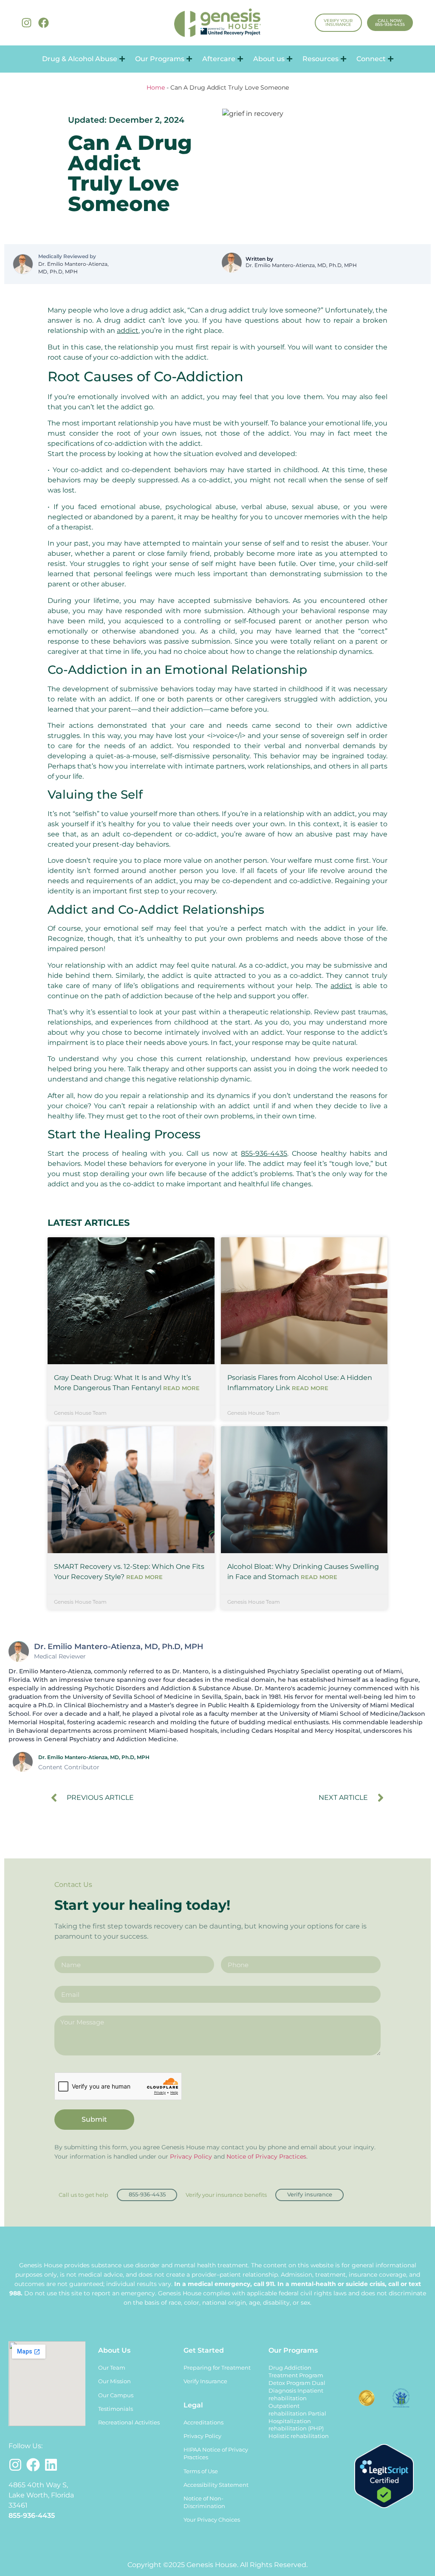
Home (156, 87)
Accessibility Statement (216, 2485)
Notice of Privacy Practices (266, 2157)
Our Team (112, 2368)
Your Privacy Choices (212, 2520)
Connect (371, 59)
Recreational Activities (129, 2423)
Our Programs (160, 59)
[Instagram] (27, 23)
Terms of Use (201, 2471)
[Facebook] (44, 23)
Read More (181, 1388)
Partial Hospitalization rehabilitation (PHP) (297, 2421)
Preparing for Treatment (217, 2368)
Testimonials (116, 2409)
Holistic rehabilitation (299, 2436)
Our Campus (116, 2395)
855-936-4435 (264, 1153)
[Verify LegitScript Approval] (384, 2506)
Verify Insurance (205, 2381)
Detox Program (290, 2383)
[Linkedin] (51, 2465)
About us (269, 59)
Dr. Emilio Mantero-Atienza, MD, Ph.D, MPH (73, 268)
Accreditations (203, 2423)
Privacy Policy (191, 2157)
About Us (114, 2350)
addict (128, 331)
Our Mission (114, 2381)
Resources (321, 59)
